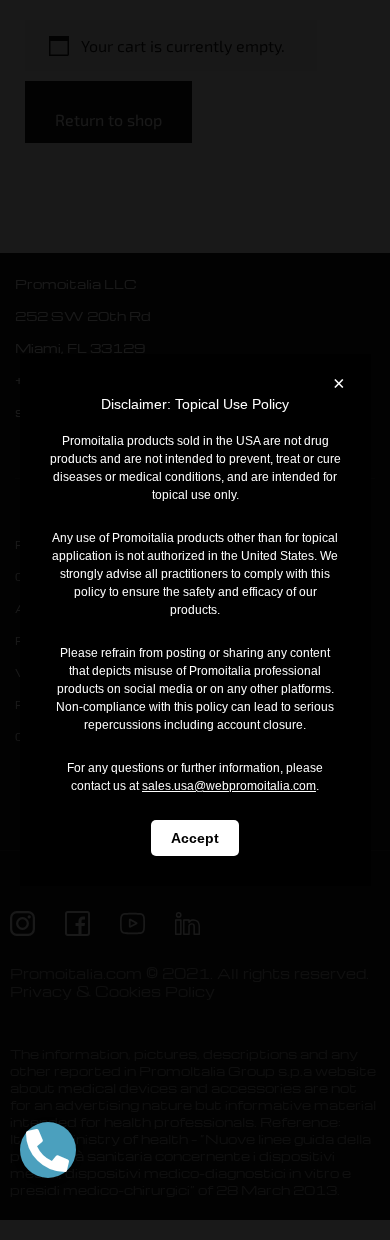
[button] (48, 1150)
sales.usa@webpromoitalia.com (229, 786)
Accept (195, 838)
